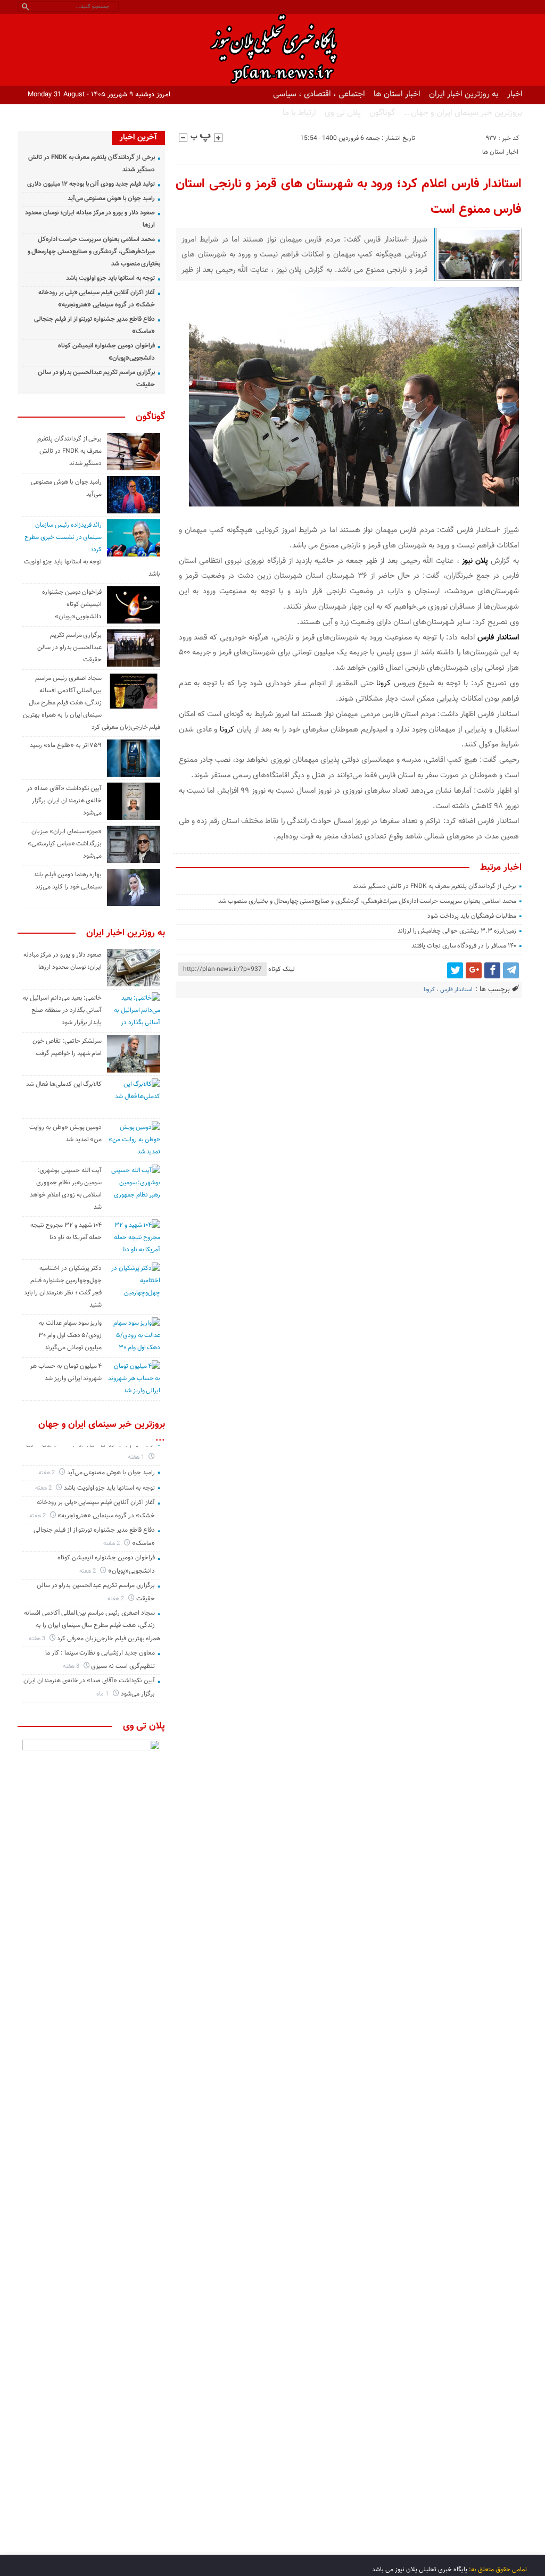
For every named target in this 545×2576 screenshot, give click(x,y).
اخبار (515, 94)
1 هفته (137, 1457)
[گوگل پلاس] (474, 970)
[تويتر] (455, 970)
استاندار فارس (456, 990)
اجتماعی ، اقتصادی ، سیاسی (319, 94)
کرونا (383, 683)
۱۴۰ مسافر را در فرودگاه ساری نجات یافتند (464, 946)
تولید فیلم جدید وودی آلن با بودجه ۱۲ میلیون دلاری (91, 184)
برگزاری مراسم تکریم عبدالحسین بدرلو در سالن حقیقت (69, 647)
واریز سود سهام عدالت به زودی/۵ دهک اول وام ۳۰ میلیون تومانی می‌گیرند (70, 1335)
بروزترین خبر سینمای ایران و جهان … (463, 113)
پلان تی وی (343, 113)
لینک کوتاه (282, 969)
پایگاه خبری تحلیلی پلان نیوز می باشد (420, 2570)
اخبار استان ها (397, 94)
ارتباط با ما (299, 113)
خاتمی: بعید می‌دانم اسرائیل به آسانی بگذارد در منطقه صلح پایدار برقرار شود (62, 1010)
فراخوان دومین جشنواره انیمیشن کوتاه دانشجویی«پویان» (72, 604)
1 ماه (103, 1694)
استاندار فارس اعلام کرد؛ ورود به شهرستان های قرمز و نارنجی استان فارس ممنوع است (349, 197)
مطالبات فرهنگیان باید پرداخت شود (472, 916)
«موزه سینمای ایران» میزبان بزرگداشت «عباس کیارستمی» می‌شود (65, 844)
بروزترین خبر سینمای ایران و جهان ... (102, 1432)
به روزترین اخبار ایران (464, 94)
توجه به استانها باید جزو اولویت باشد (110, 278)
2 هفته (47, 1473)
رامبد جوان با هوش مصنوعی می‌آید (111, 198)
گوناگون (382, 113)
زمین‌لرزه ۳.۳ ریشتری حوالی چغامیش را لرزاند (457, 931)
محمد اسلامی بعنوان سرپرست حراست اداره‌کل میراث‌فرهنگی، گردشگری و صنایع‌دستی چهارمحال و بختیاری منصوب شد (367, 901)
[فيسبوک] (492, 970)
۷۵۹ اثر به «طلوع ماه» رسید (66, 745)
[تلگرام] (511, 970)
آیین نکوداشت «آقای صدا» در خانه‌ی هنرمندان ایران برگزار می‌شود (64, 801)
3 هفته (38, 1639)
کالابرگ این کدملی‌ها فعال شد (64, 1084)
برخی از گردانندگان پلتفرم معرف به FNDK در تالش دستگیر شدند (434, 886)
